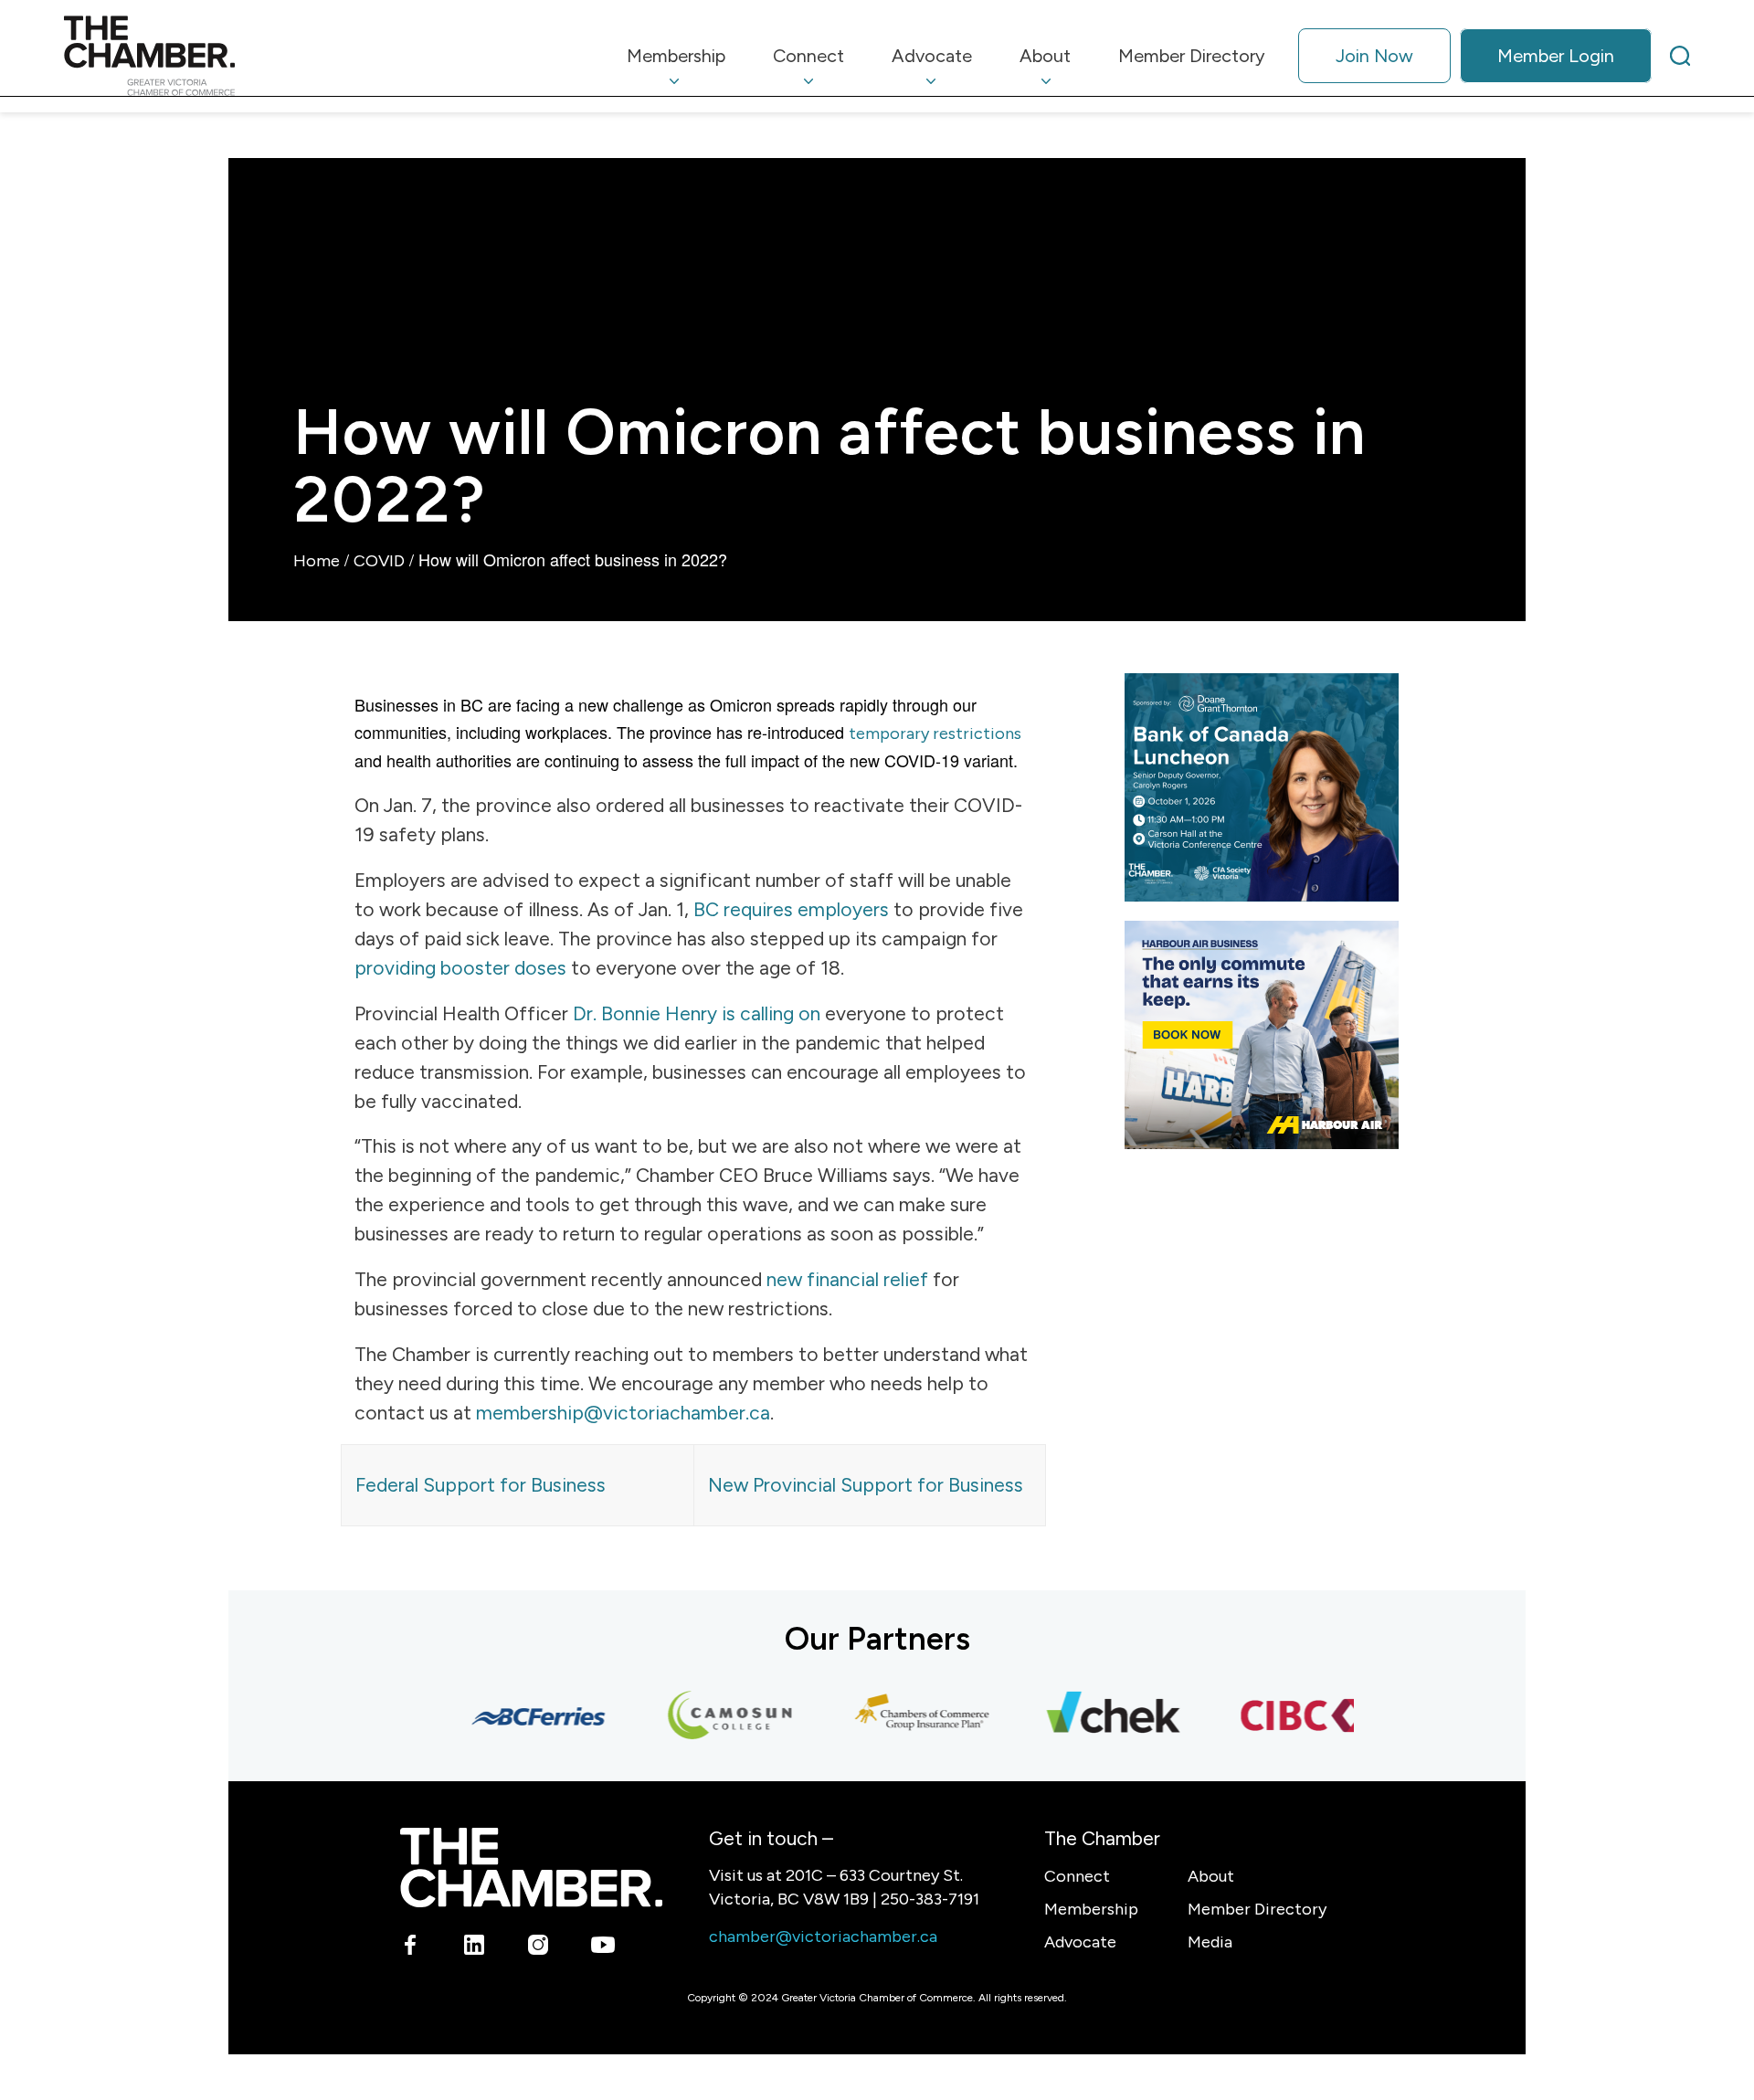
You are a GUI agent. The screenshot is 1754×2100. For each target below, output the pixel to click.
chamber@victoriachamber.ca (823, 1936)
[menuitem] (676, 56)
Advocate (1080, 1942)
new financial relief (845, 1279)
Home (317, 561)
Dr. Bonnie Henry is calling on (697, 1013)
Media (1210, 1942)
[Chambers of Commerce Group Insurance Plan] (900, 1716)
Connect (1077, 1876)
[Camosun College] (708, 1716)
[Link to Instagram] (539, 1948)
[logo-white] (531, 1868)
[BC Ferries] (516, 1716)
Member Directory (1257, 1909)
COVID (379, 561)
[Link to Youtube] (602, 1948)
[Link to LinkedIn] (475, 1948)
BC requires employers (791, 909)
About (1211, 1876)
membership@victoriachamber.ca (623, 1413)
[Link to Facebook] (411, 1948)
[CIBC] (1284, 1716)
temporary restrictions (935, 733)
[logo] (149, 56)
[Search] (1680, 56)
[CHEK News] (1092, 1716)
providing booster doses (460, 968)
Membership (1091, 1909)
